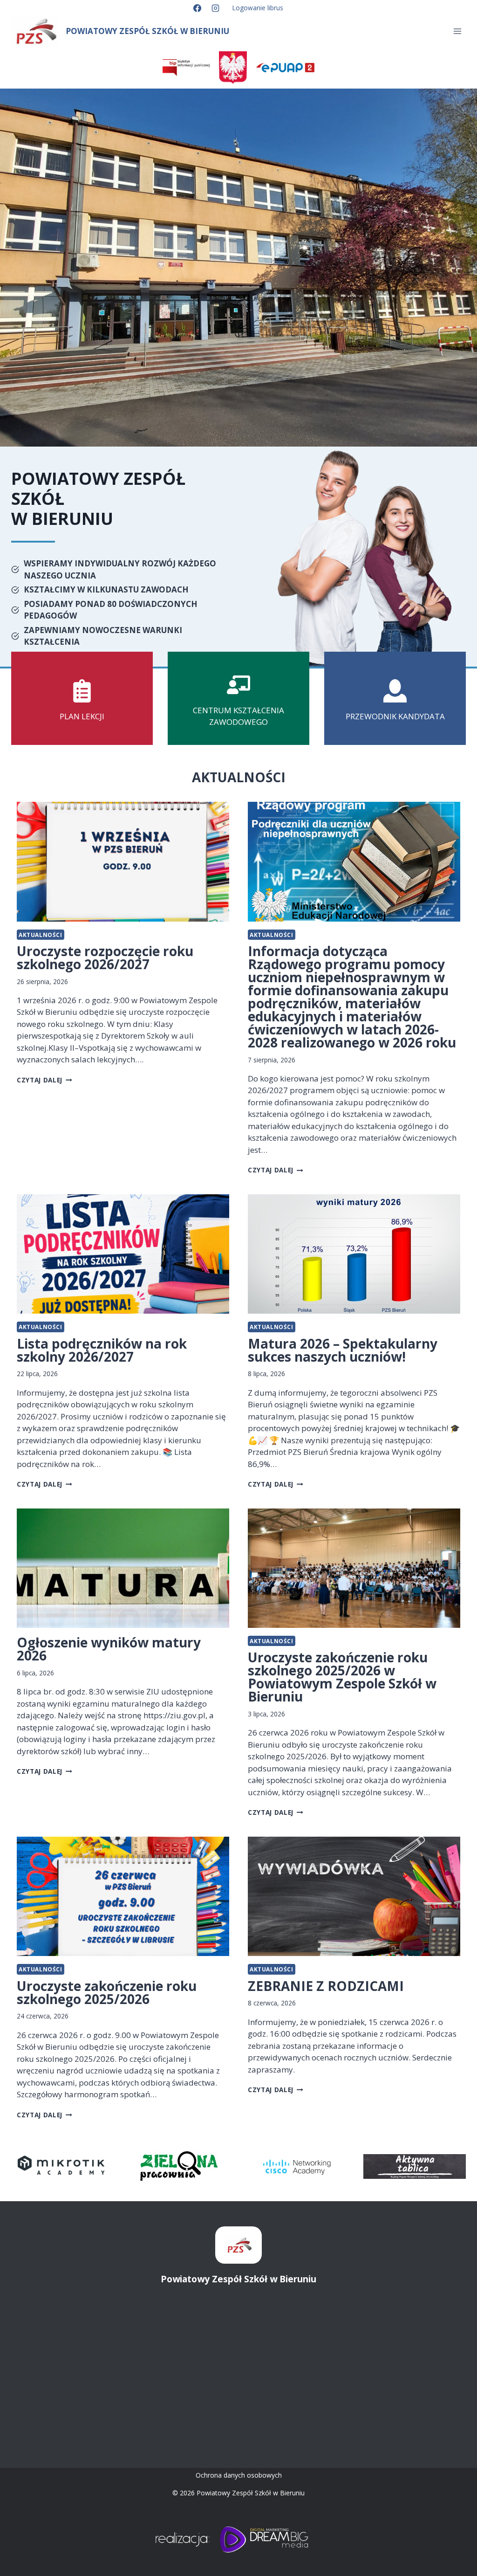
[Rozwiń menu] (457, 31)
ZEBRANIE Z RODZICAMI (326, 1986)
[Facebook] (197, 8)
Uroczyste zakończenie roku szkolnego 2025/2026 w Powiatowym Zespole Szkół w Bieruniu (342, 1677)
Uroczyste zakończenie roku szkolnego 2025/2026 (107, 1992)
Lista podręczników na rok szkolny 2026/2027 (102, 1350)
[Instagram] (216, 8)
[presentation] (123, 862)
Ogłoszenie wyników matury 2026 (109, 1649)
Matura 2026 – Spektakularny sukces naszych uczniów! (343, 1350)
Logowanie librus (258, 8)
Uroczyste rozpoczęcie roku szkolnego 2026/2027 (105, 957)
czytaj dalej (42, 1080)
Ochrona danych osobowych (239, 2475)
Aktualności (41, 935)
